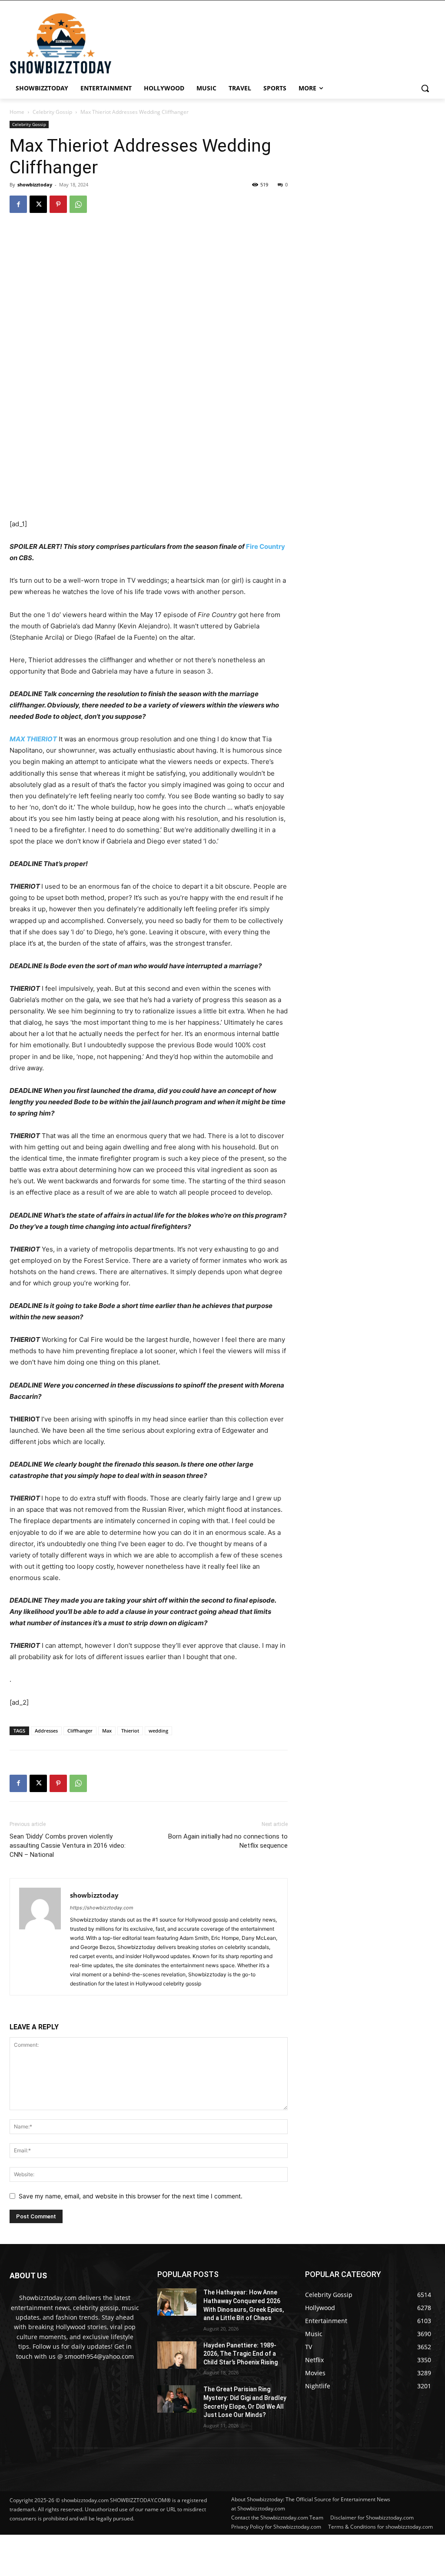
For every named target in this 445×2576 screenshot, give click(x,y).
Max (107, 1731)
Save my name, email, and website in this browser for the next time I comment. (131, 2196)
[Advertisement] (211, 2554)
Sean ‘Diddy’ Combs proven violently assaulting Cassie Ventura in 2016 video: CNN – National (68, 1846)
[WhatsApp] (78, 204)
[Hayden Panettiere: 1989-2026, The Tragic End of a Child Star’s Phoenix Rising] (177, 2355)
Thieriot (130, 1731)
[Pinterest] (58, 204)
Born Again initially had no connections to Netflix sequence (228, 1841)
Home (17, 112)
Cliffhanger (80, 1731)
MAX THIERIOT (33, 739)
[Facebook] (18, 204)
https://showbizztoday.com (102, 1908)
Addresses (46, 1731)
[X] (38, 204)
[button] (425, 88)
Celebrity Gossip (52, 112)
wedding (158, 1731)
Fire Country (266, 546)
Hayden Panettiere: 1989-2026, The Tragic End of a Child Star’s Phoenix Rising (241, 2354)
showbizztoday (35, 184)
